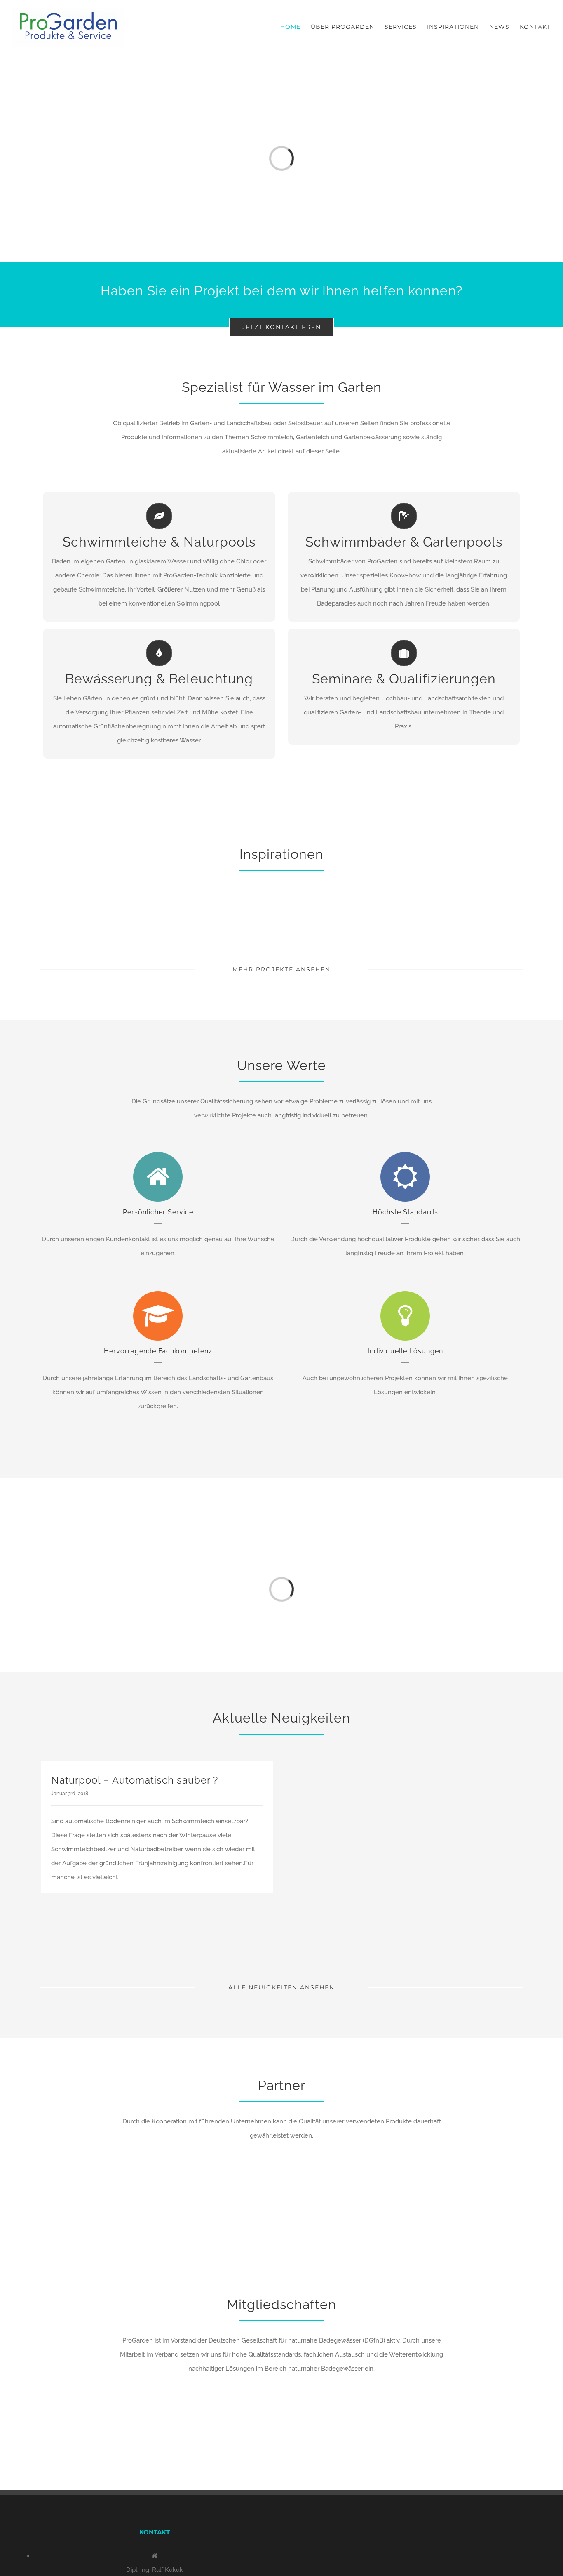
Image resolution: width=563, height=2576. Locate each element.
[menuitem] (296, 27)
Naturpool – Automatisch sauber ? (135, 1780)
